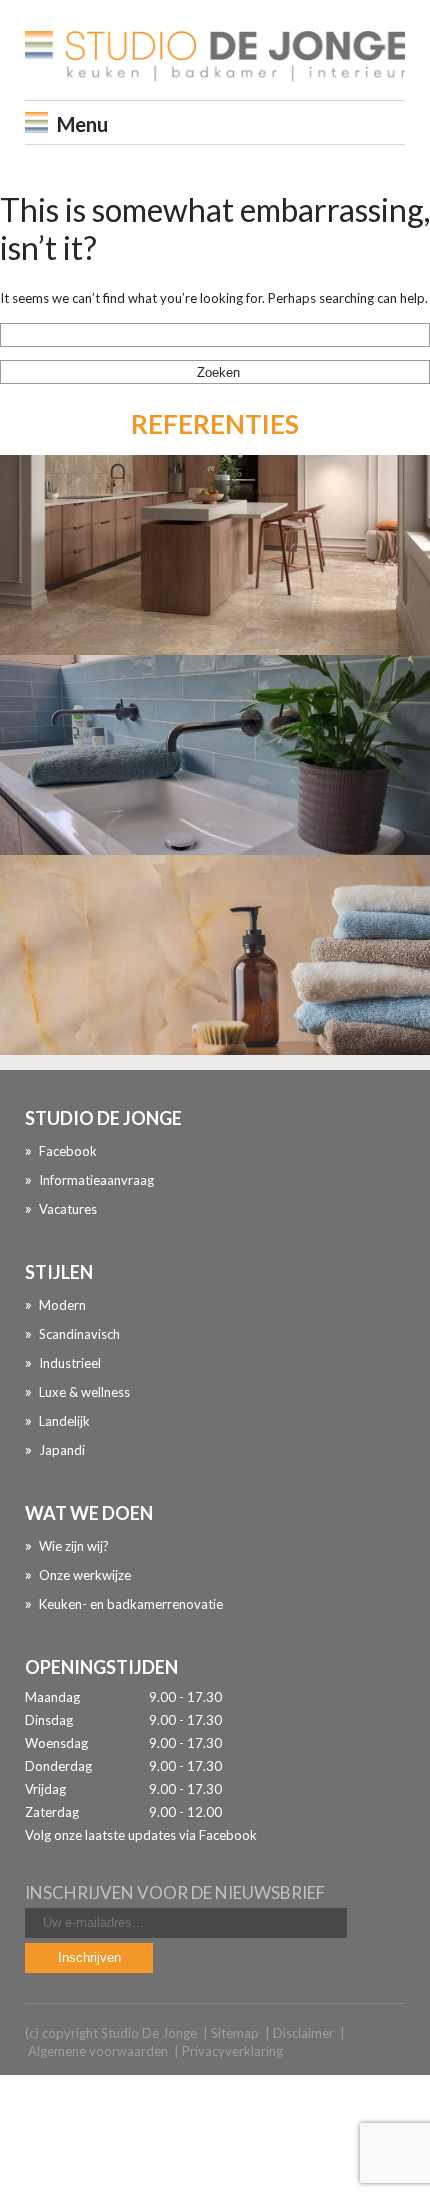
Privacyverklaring (232, 2051)
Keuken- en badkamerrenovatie (131, 1604)
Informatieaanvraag (96, 1180)
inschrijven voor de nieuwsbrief (175, 1892)
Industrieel (70, 1363)
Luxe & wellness (84, 1392)
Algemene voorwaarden (98, 2051)
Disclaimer (303, 2033)
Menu (82, 124)
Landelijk (64, 1421)
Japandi (62, 1450)
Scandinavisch (79, 1334)
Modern (62, 1305)
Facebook (68, 1151)
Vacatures (68, 1209)
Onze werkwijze (85, 1575)
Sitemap (235, 2033)
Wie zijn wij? (74, 1546)
